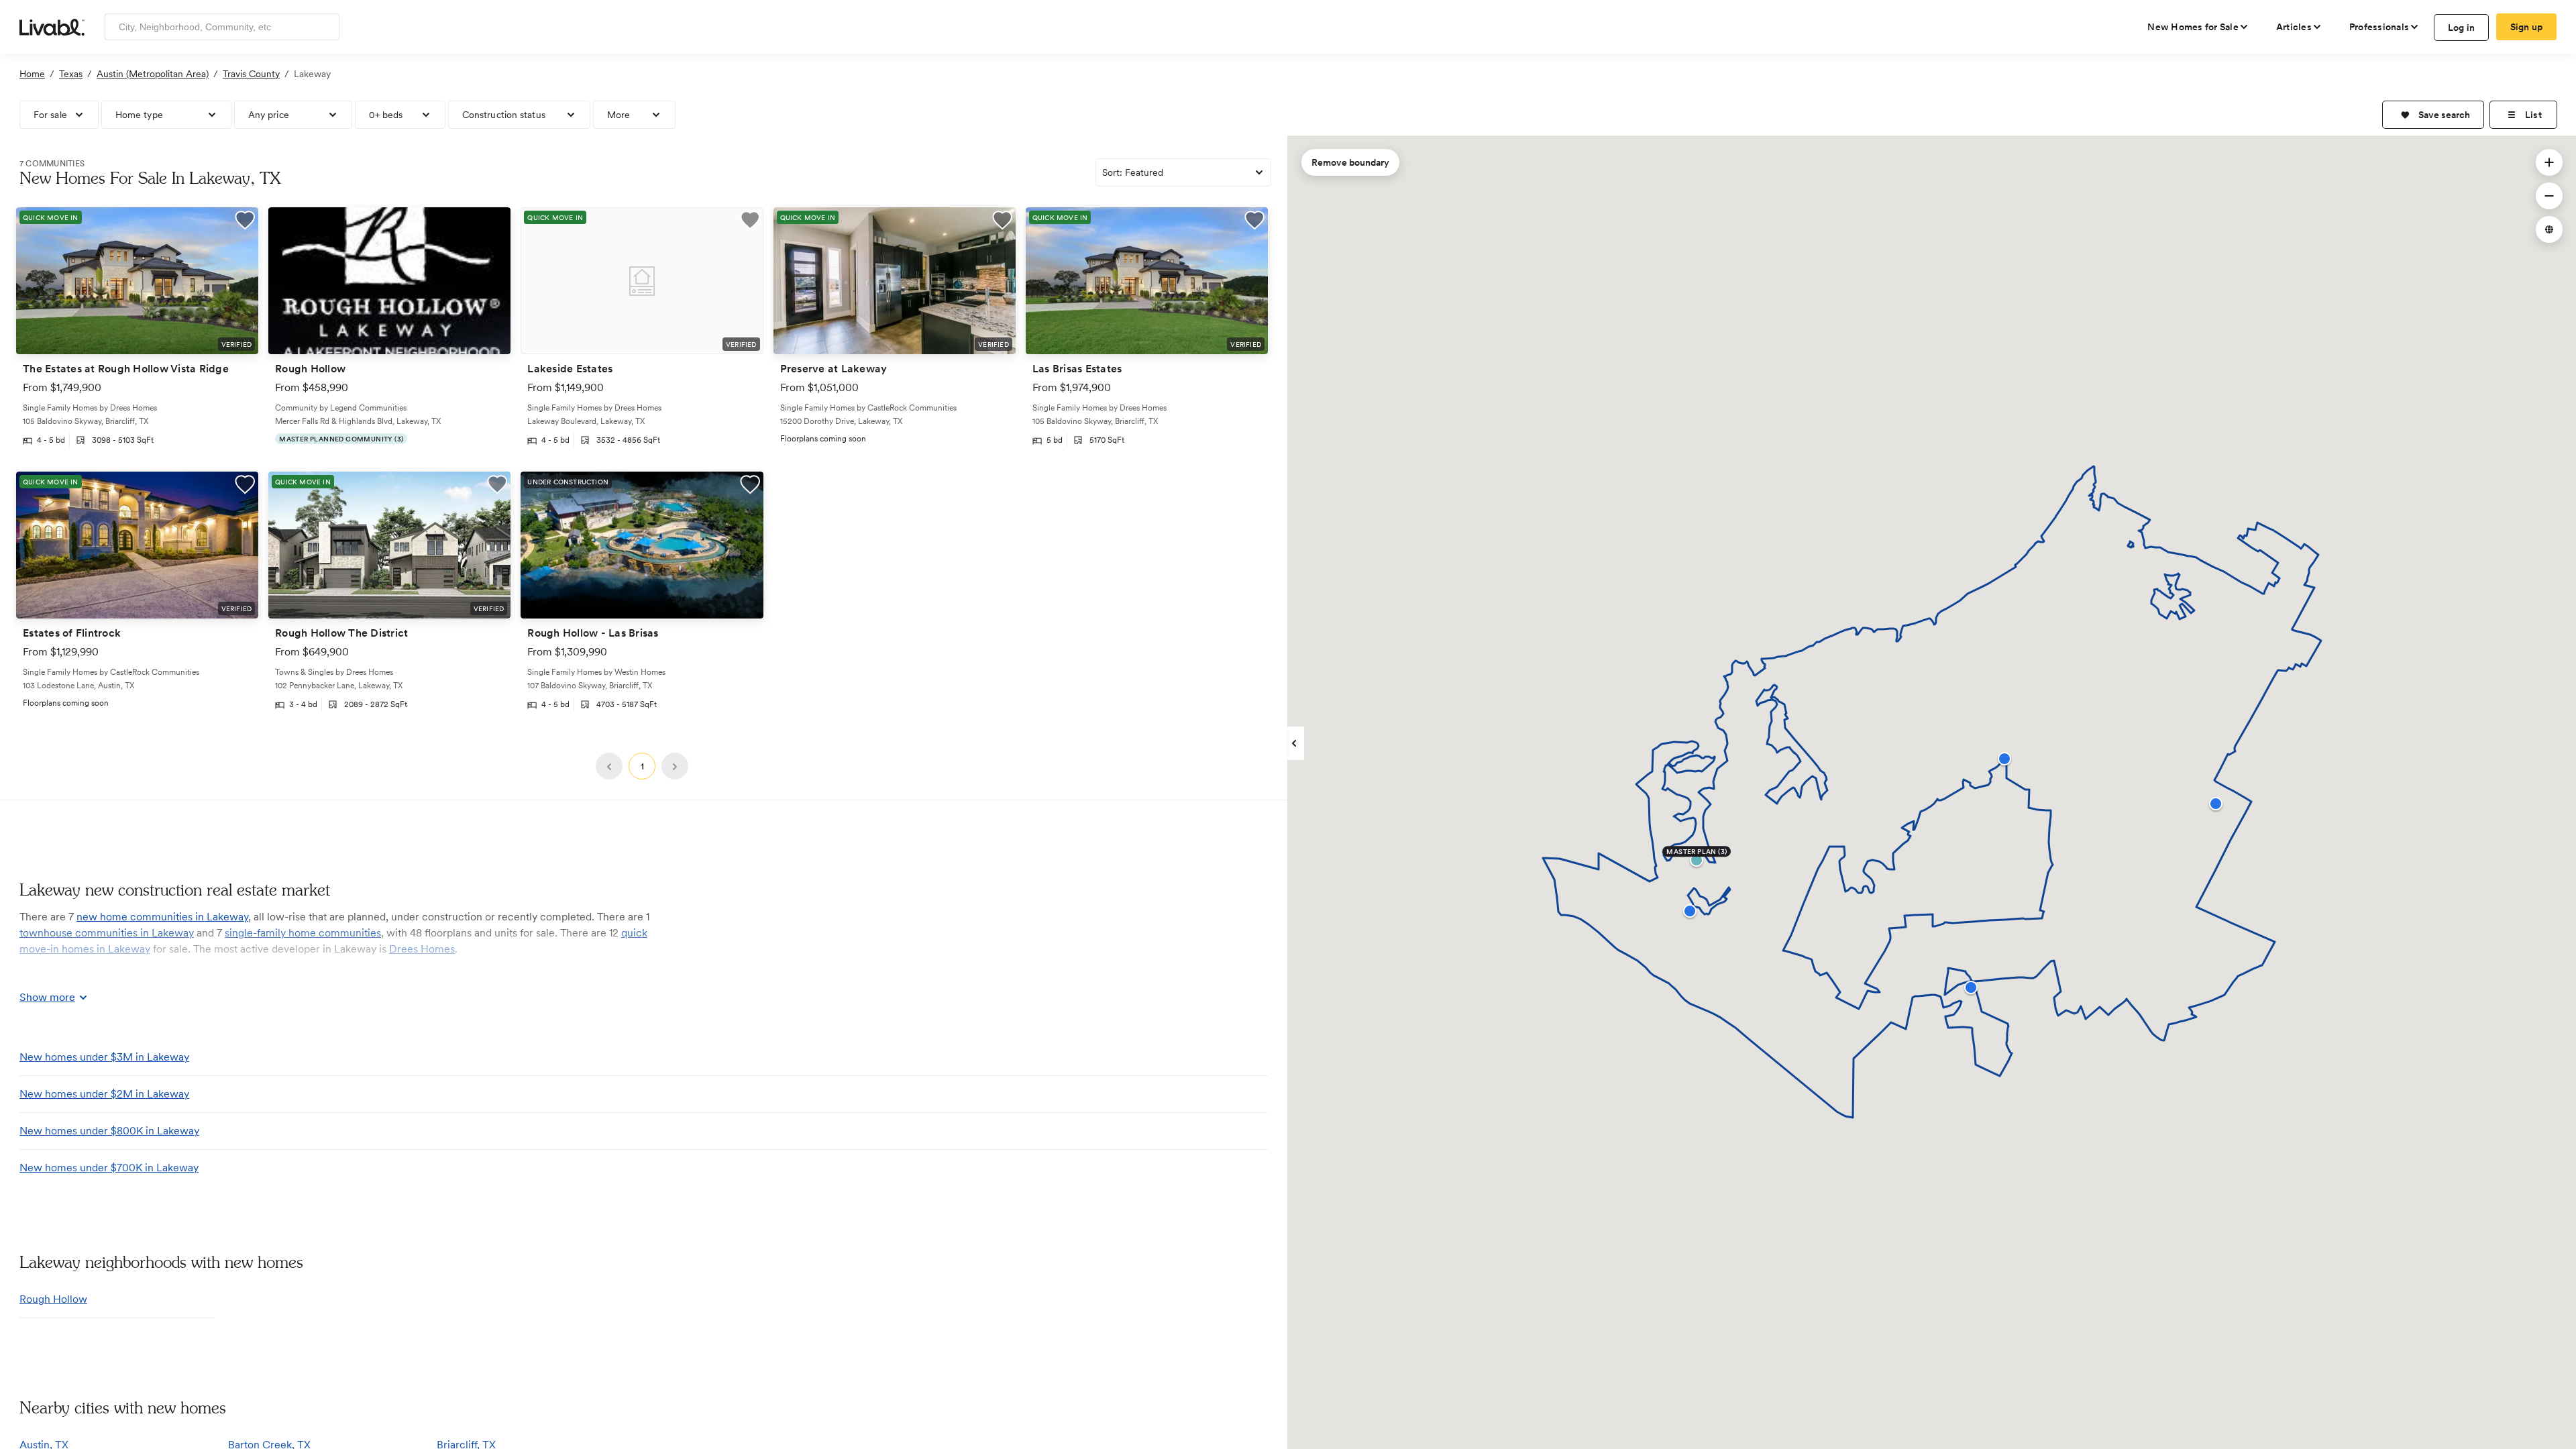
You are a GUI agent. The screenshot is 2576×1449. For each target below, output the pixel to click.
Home (32, 74)
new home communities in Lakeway (162, 917)
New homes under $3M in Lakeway (104, 1057)
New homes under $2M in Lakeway (104, 1094)
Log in (2462, 28)
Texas (71, 74)
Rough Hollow (53, 1299)
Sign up (2527, 27)
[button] (2433, 115)
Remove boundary (1350, 162)
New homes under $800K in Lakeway (109, 1131)
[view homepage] (52, 26)
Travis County (251, 74)
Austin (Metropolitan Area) (153, 74)
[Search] (324, 27)
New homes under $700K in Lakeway (109, 1168)
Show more (47, 997)
